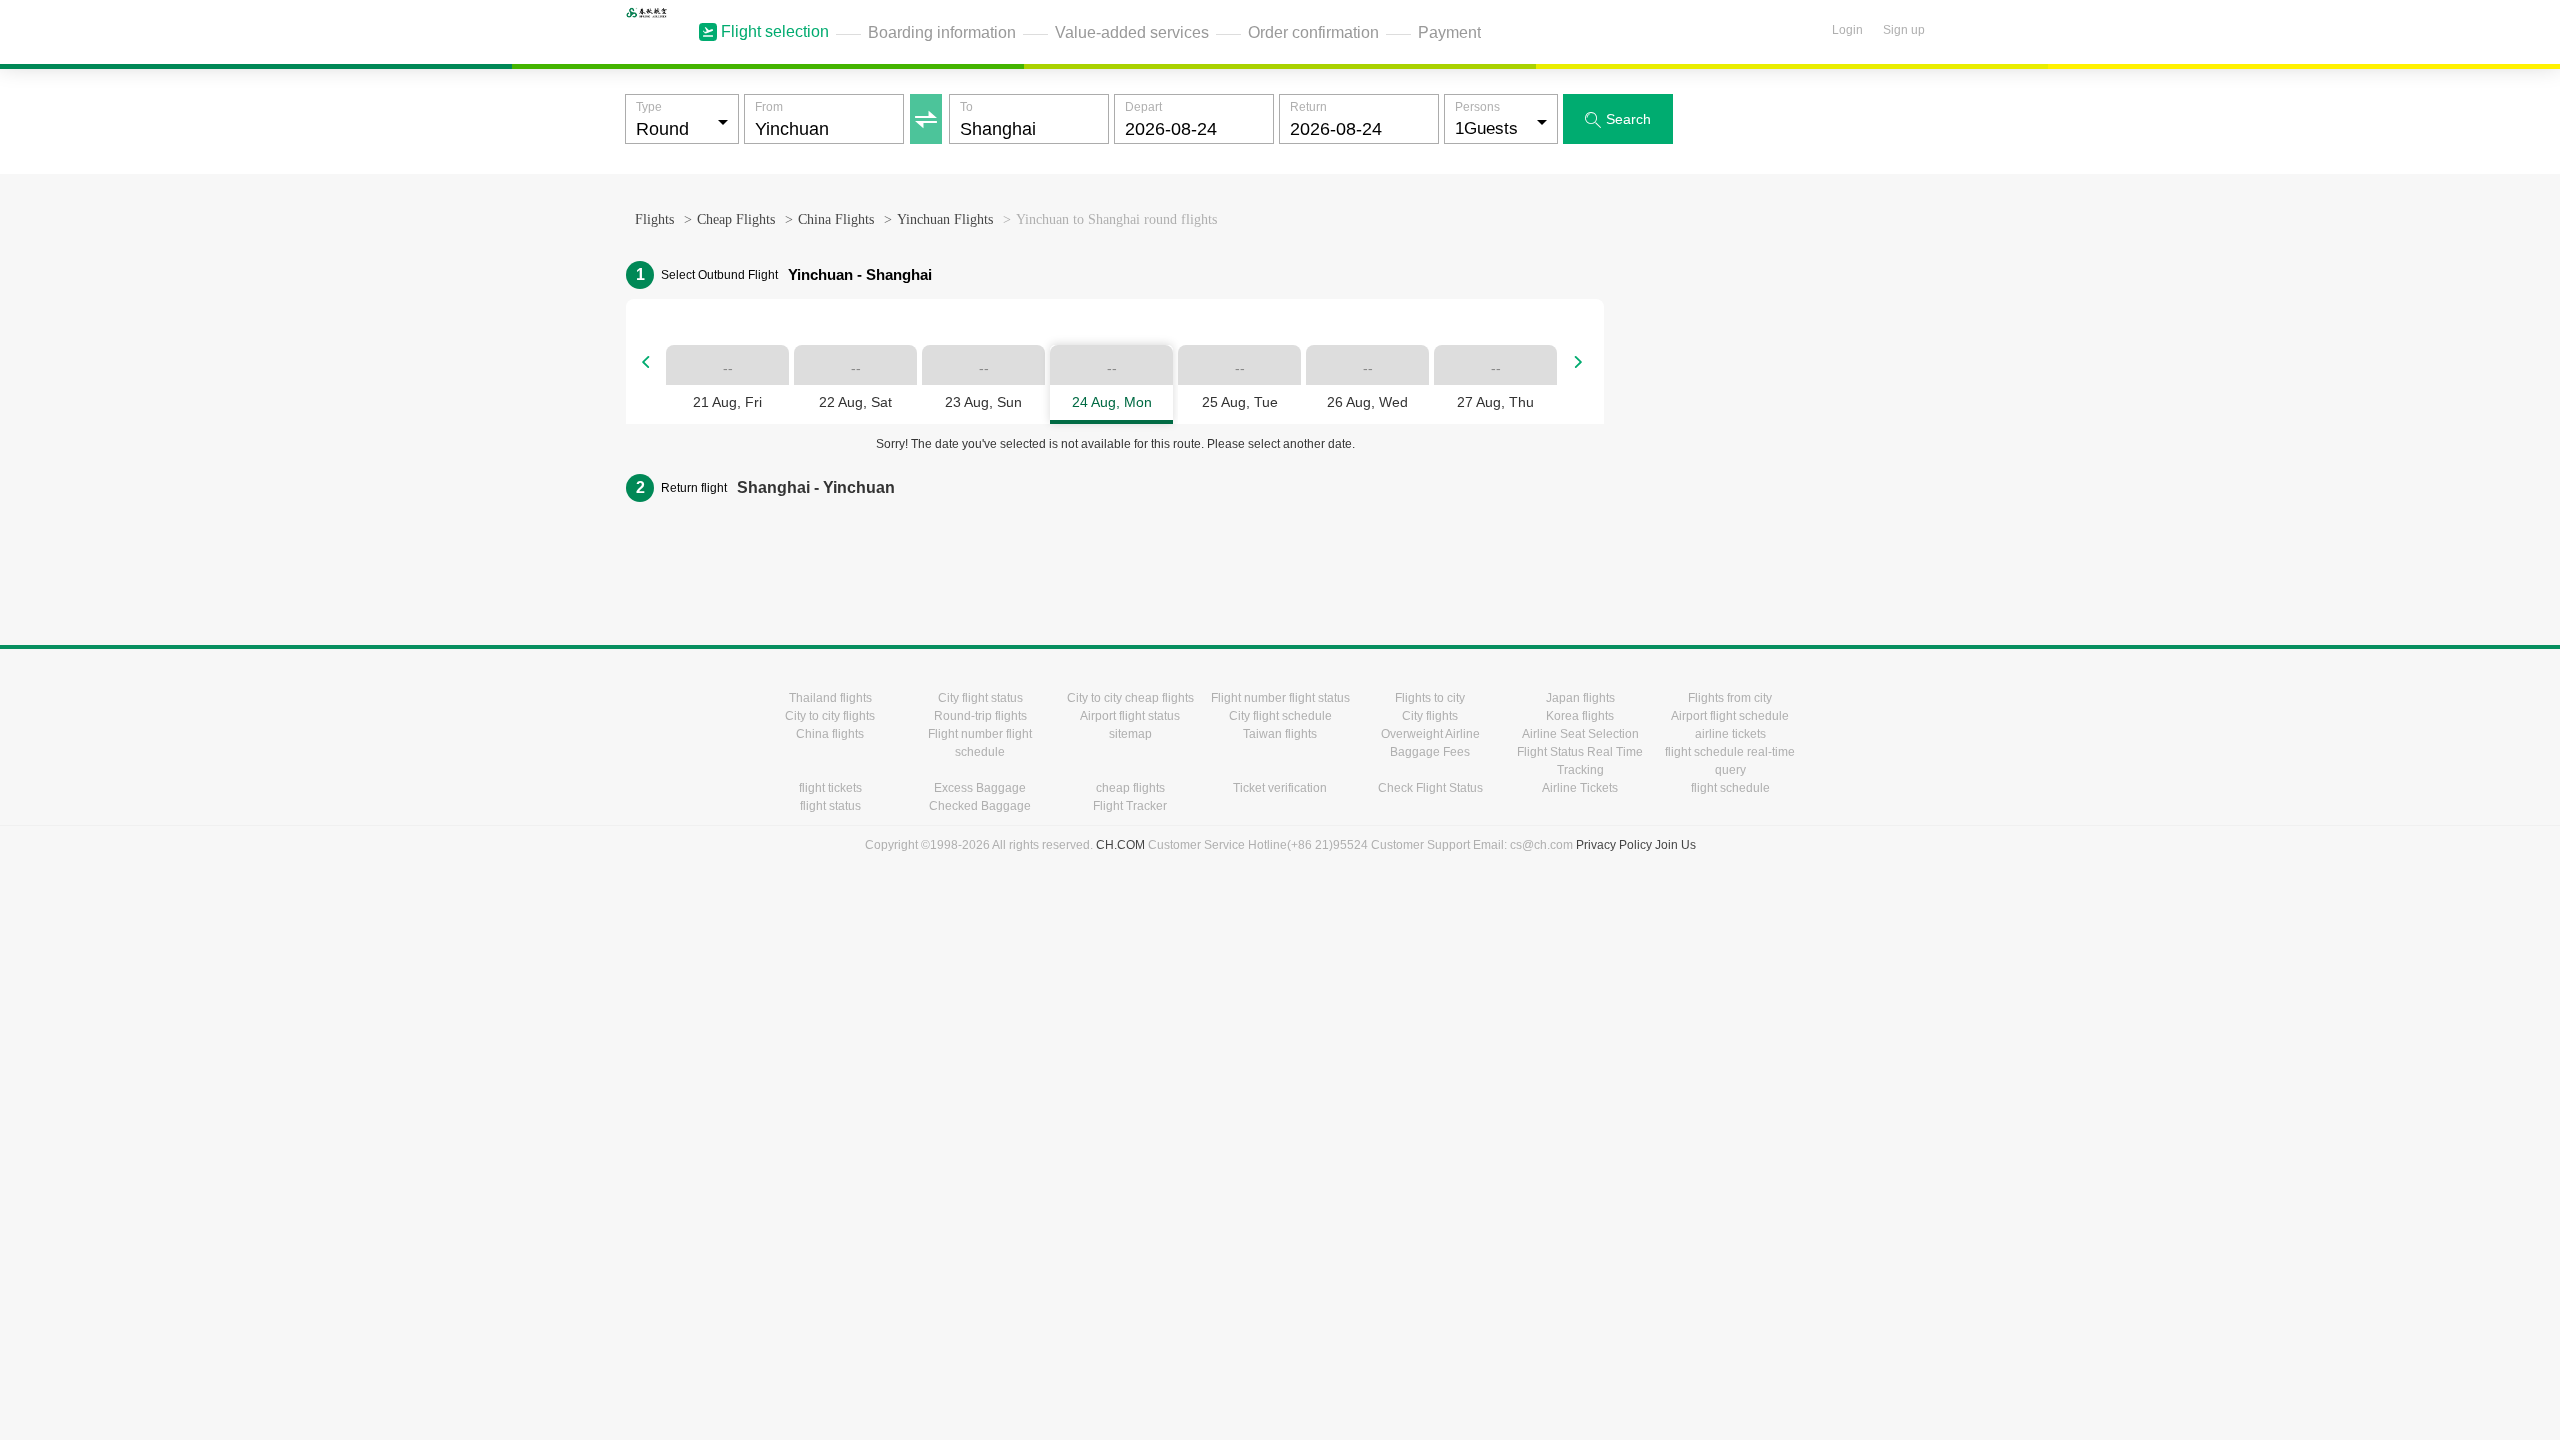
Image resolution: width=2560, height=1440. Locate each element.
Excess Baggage (980, 788)
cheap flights (1130, 788)
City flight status (980, 698)
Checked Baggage (980, 806)
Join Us (1675, 845)
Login (1847, 30)
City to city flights (830, 716)
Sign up (1904, 30)
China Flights (836, 219)
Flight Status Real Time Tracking (1580, 761)
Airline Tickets (1580, 788)
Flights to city (1430, 698)
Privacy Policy (1614, 845)
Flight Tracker (1130, 806)
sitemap (1130, 734)
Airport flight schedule (1730, 716)
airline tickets (1730, 734)
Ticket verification (1280, 788)
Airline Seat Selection (1580, 734)
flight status (830, 806)
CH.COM (1120, 845)
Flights (654, 219)
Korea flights (1580, 716)
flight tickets (830, 788)
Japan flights (1580, 698)
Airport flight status (1130, 716)
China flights (830, 734)
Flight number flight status (1280, 698)
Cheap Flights (736, 219)
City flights (1430, 716)
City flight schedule (1280, 716)
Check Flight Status (1430, 788)
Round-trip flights (980, 716)
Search (1618, 119)
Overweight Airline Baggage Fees (1430, 743)
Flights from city (1730, 698)
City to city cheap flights (1130, 698)
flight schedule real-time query (1730, 761)
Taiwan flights (1280, 734)
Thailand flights (830, 698)
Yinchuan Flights (945, 219)
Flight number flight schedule (980, 743)
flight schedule (1730, 788)
